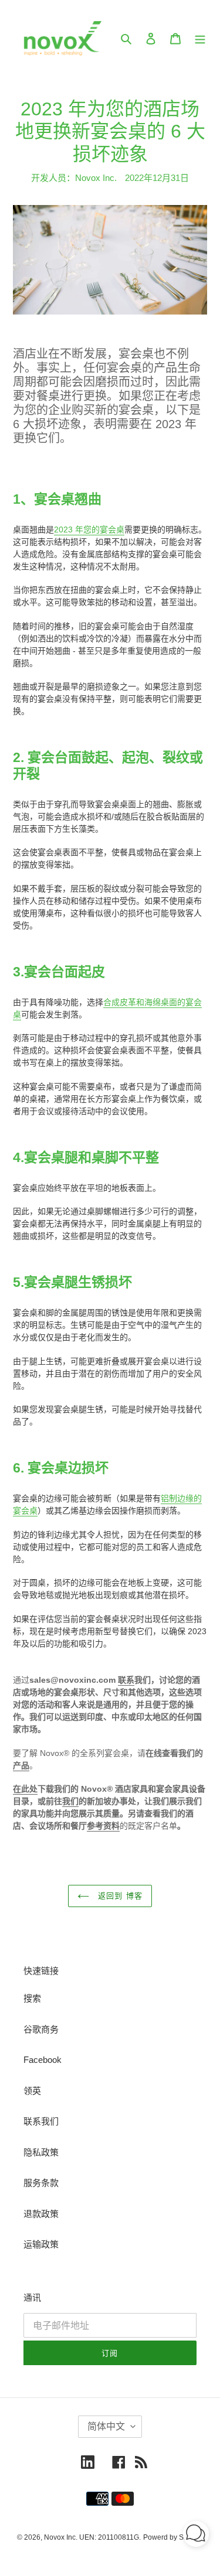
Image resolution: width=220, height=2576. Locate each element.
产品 (21, 1765)
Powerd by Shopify (173, 2537)
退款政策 (41, 2214)
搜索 (32, 1998)
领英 (32, 2091)
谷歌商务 (41, 2029)
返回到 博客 (119, 1896)
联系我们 (41, 2121)
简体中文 (106, 2426)
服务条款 (41, 2183)
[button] (196, 2536)
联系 (126, 1680)
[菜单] (200, 38)
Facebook (43, 2060)
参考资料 (103, 1826)
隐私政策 (41, 2152)
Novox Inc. (61, 2537)
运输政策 (41, 2244)
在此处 (25, 1789)
